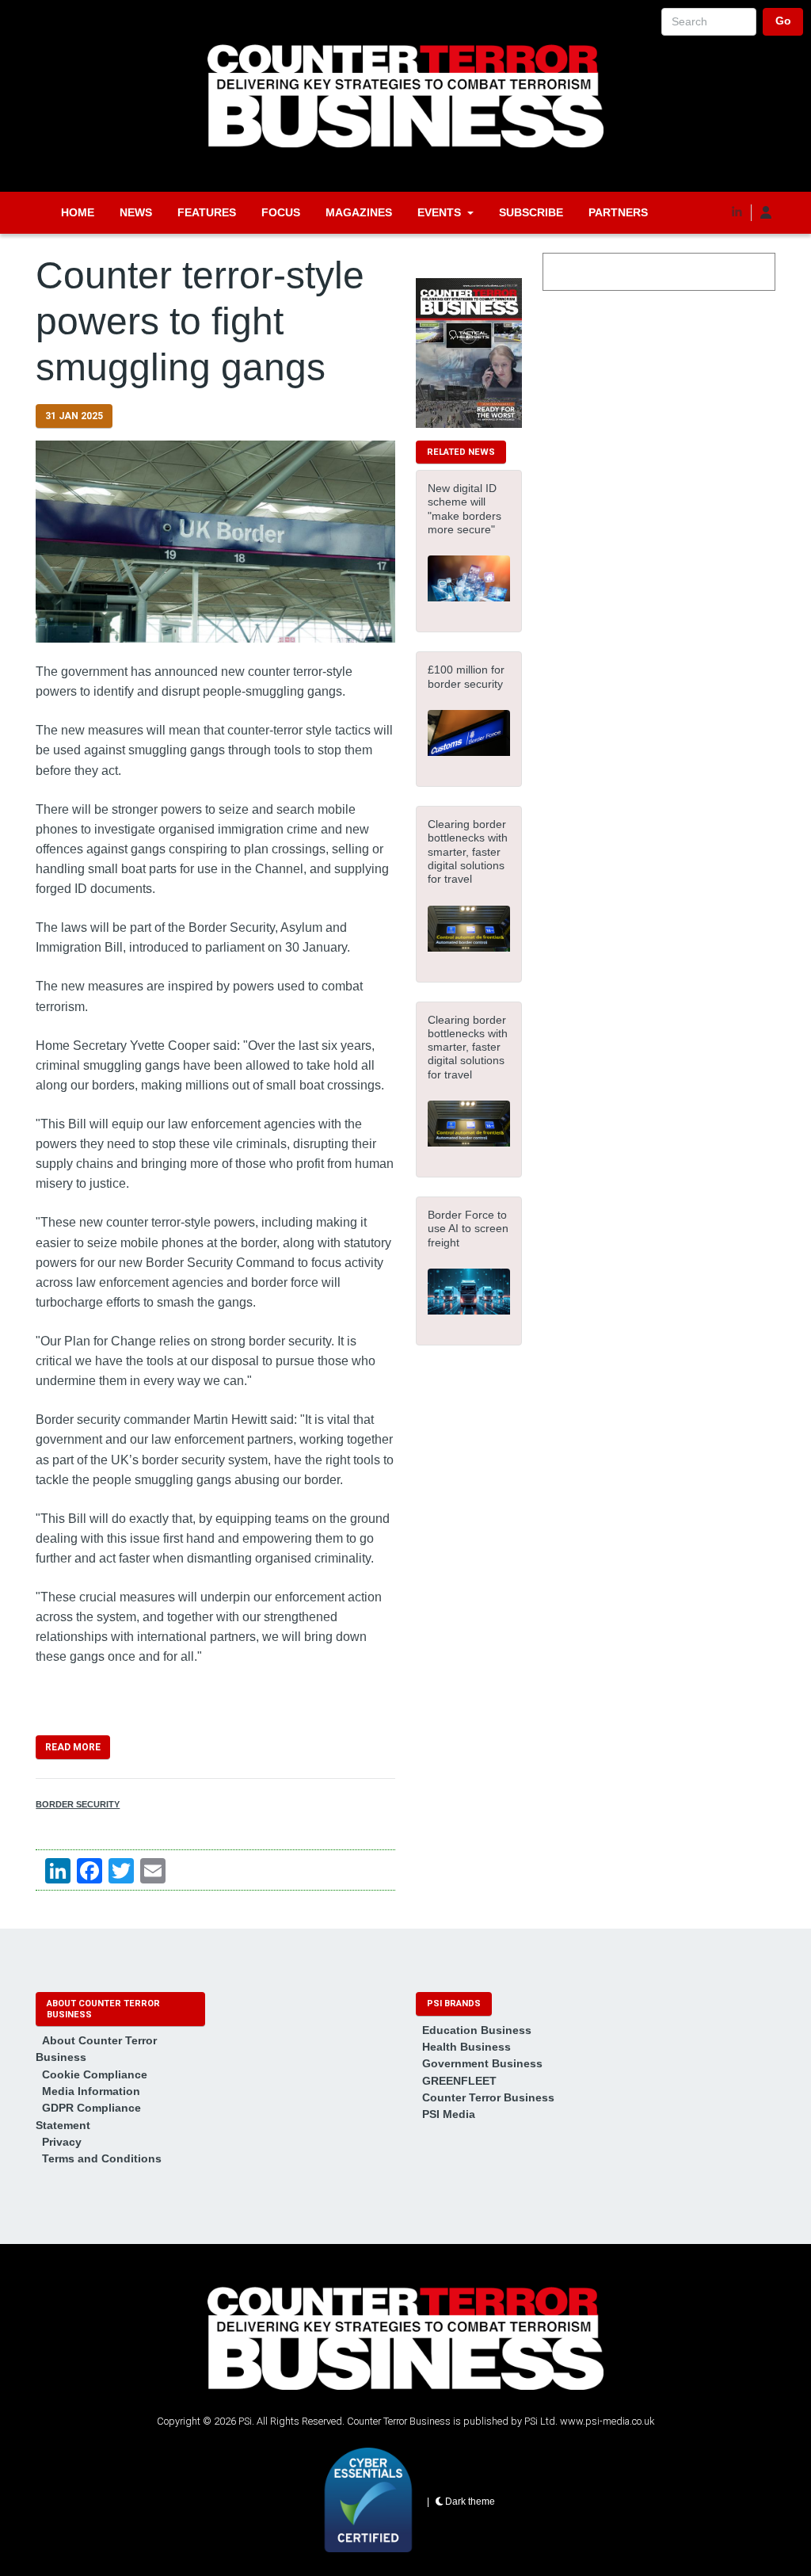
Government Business (482, 2063)
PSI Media (449, 2114)
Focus (281, 212)
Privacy (62, 2142)
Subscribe (531, 212)
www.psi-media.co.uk (607, 2421)
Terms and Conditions (102, 2158)
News (136, 212)
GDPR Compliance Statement (88, 2116)
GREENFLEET (459, 2081)
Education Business (477, 2030)
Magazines (359, 212)
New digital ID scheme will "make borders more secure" (465, 509)
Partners (618, 212)
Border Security (78, 1804)
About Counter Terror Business (96, 2049)
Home (78, 212)
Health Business (466, 2047)
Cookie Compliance (95, 2074)
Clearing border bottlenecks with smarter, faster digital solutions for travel (468, 851)
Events (439, 212)
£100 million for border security (466, 676)
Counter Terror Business (488, 2097)
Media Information (91, 2091)
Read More (73, 1747)
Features (207, 212)
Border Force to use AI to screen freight (468, 1229)
